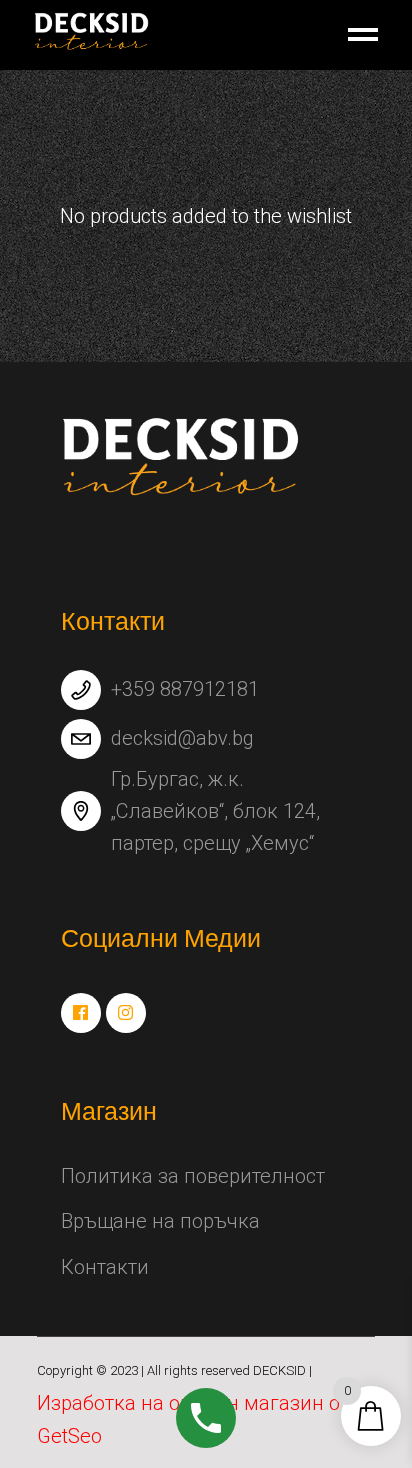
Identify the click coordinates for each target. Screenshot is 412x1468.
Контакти (105, 1267)
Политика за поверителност (193, 1176)
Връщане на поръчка (160, 1221)
